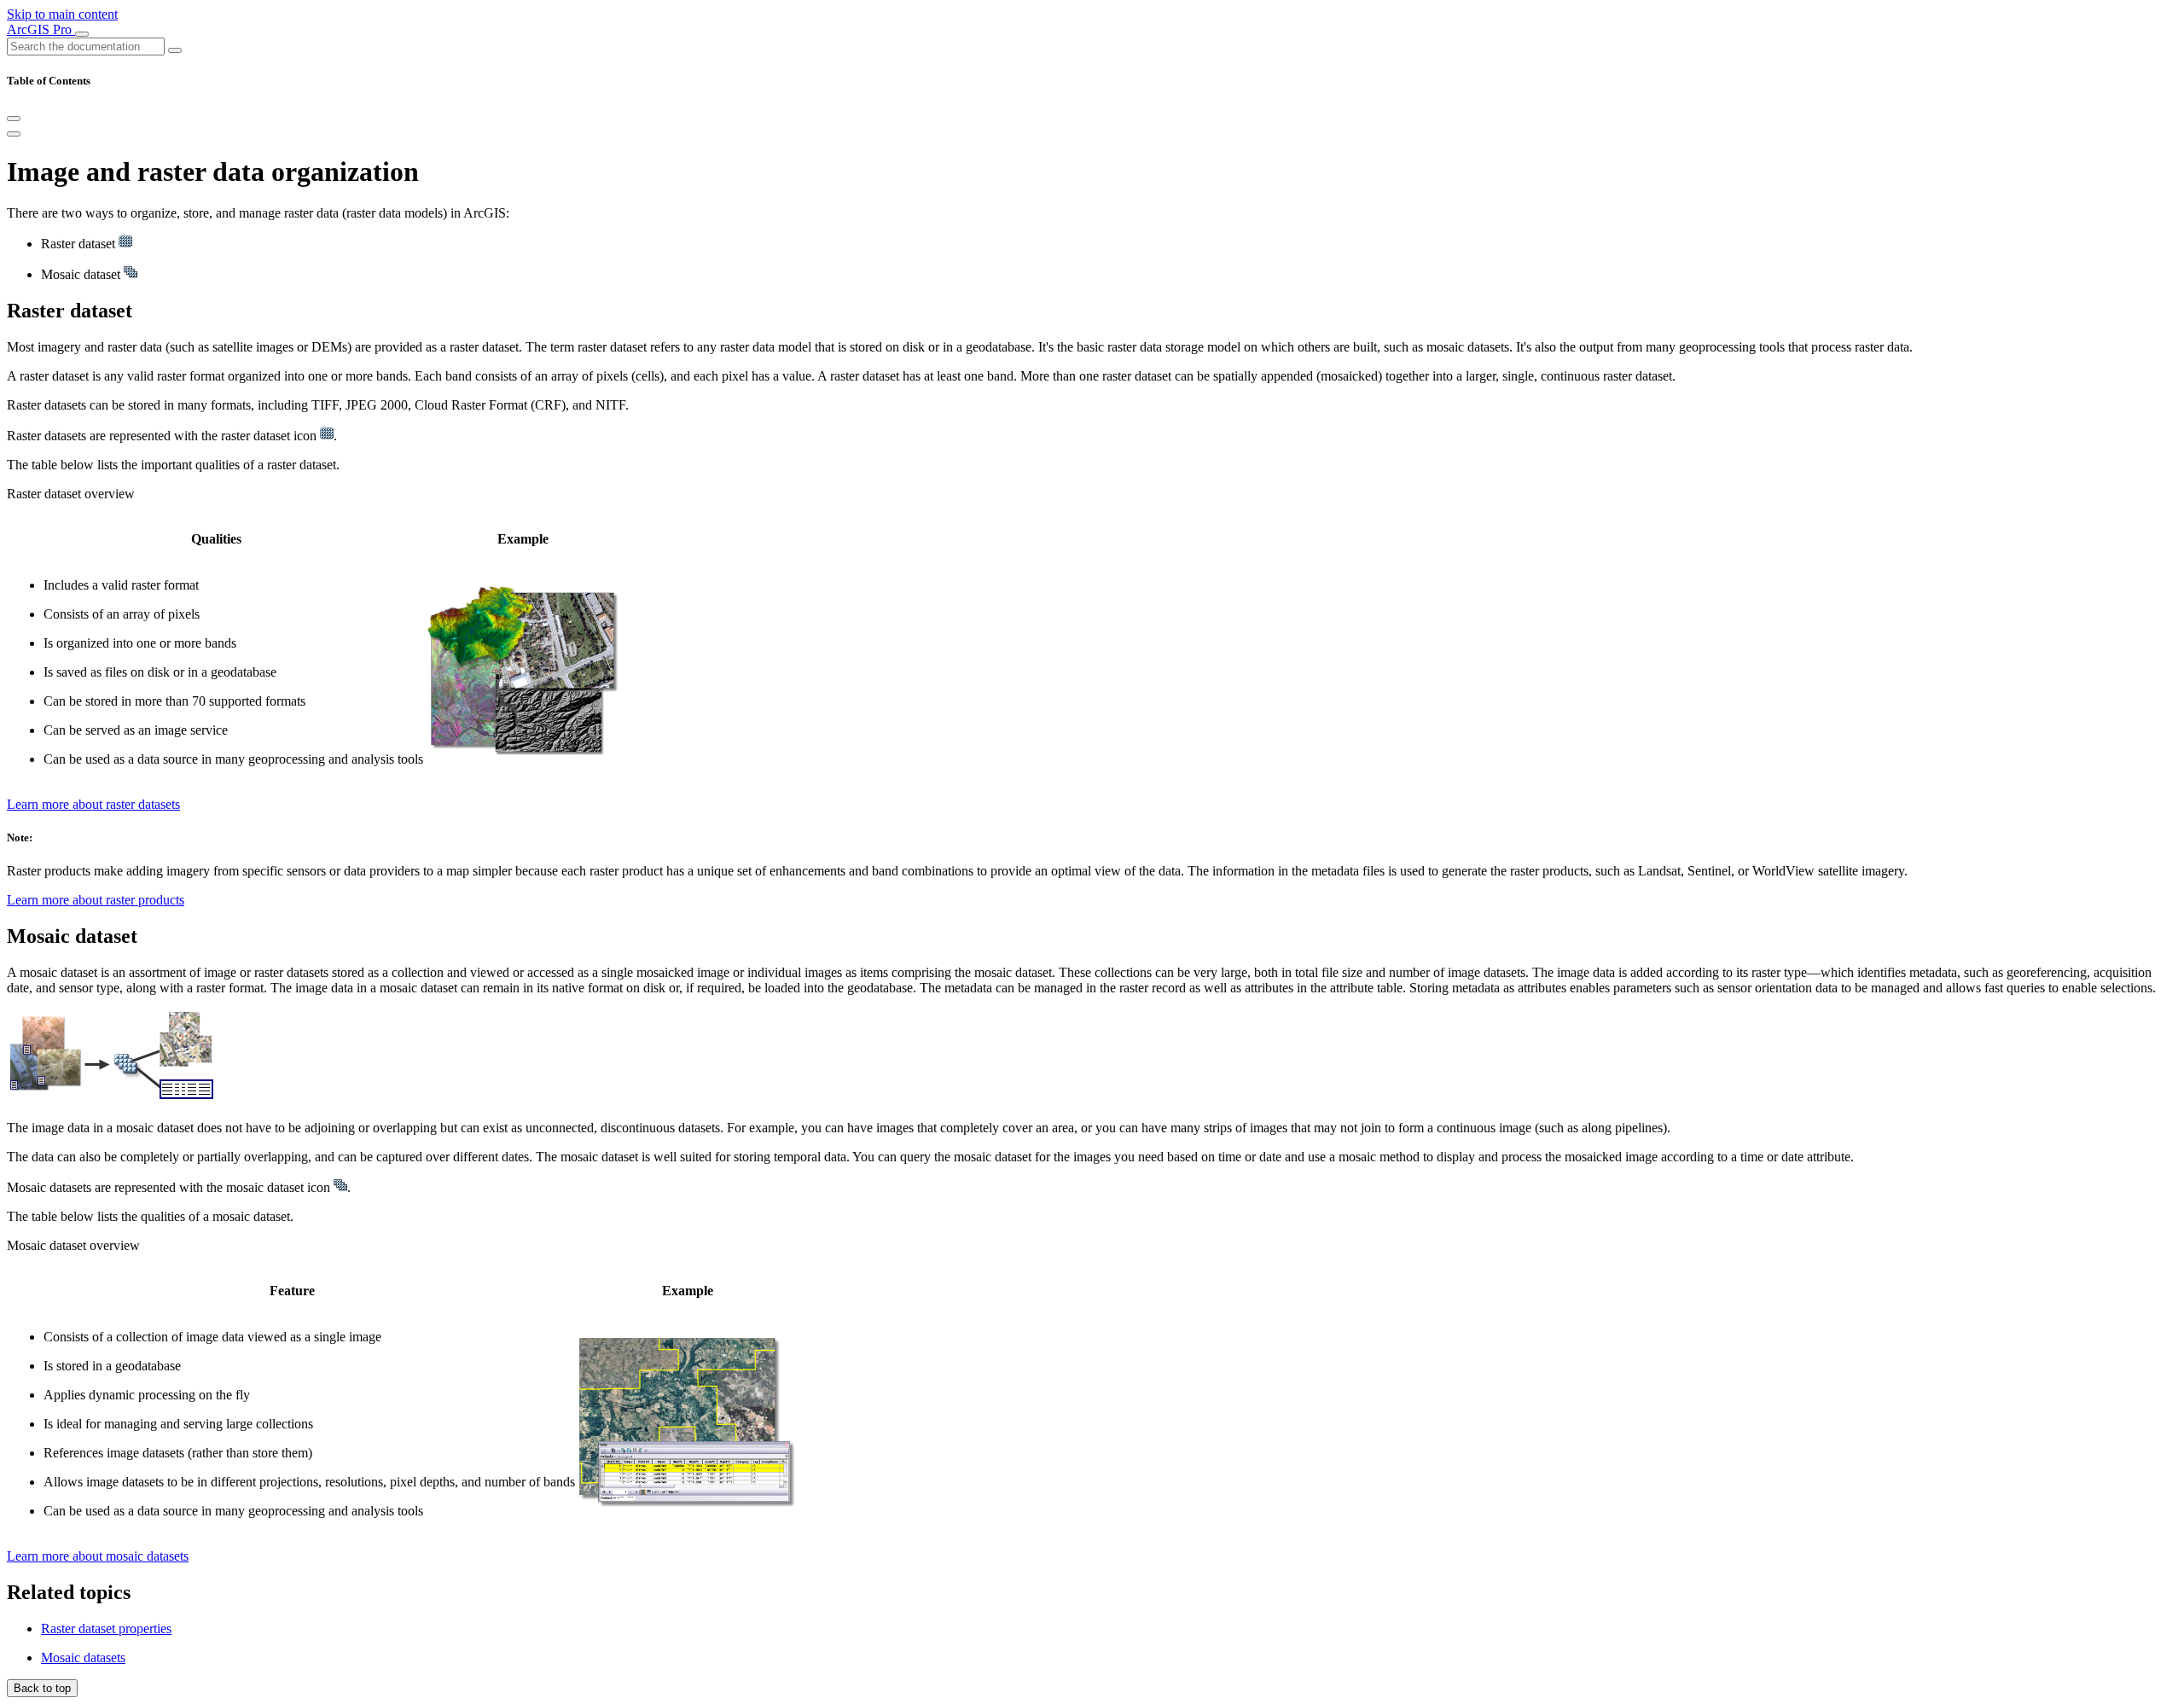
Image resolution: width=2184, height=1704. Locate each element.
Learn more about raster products (96, 900)
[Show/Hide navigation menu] (82, 34)
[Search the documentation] (175, 50)
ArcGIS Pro (41, 29)
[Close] (14, 119)
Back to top (42, 1688)
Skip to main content (62, 14)
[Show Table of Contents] (14, 134)
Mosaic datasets (83, 1657)
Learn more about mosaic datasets (98, 1556)
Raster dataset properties (106, 1628)
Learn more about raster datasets (93, 804)
